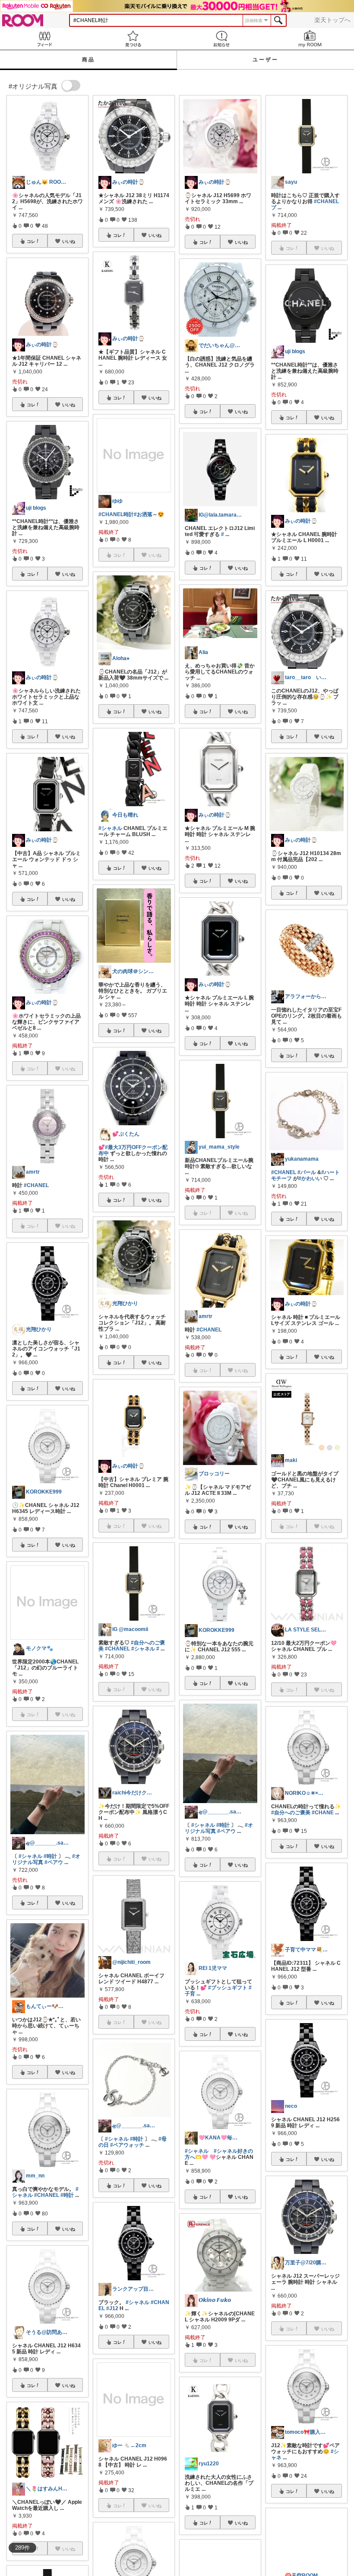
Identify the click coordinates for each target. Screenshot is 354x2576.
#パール (307, 1172)
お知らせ (221, 39)
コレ (31, 241)
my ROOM (310, 39)
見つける (133, 39)
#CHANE (323, 1813)
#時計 (50, 1856)
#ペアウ (54, 1862)
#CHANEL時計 (116, 514)
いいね (69, 241)
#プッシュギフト (228, 1988)
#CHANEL (36, 1185)
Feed (44, 39)
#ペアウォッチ (127, 2145)
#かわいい (310, 1178)
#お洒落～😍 (149, 514)
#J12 (112, 2308)
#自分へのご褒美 (291, 1813)
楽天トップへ (332, 20)
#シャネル (30, 1856)
